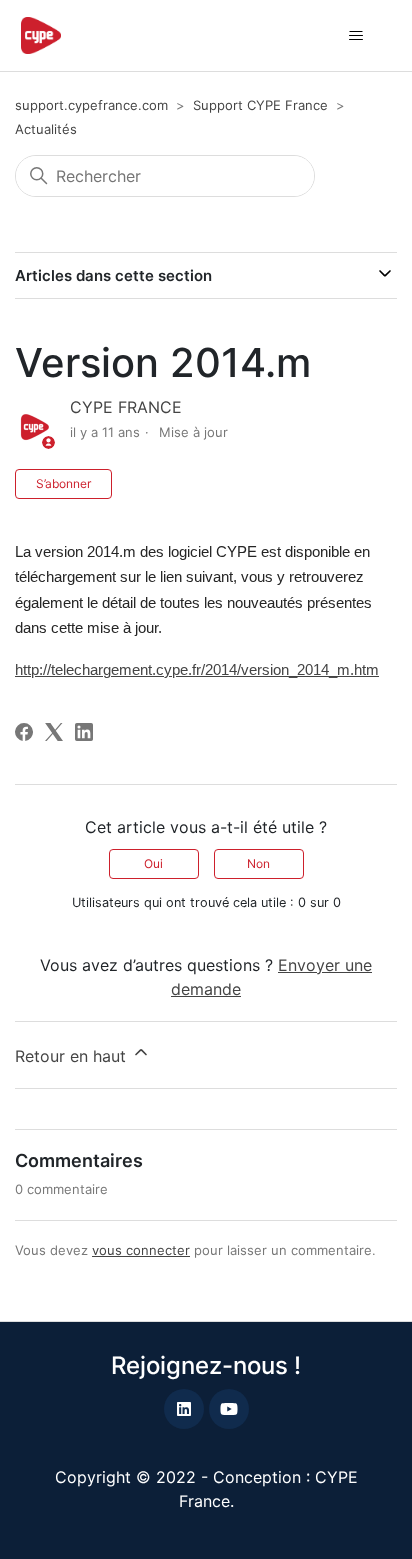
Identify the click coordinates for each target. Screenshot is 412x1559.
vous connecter (141, 1250)
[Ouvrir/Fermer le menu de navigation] (355, 36)
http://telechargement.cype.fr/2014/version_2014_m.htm (197, 670)
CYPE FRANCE (126, 407)
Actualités (46, 129)
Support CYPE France (260, 105)
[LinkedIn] (84, 732)
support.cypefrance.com (91, 105)
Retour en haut (73, 1056)
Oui (153, 863)
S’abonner (63, 483)
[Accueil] (41, 35)
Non (258, 863)
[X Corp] (54, 732)
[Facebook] (24, 732)
